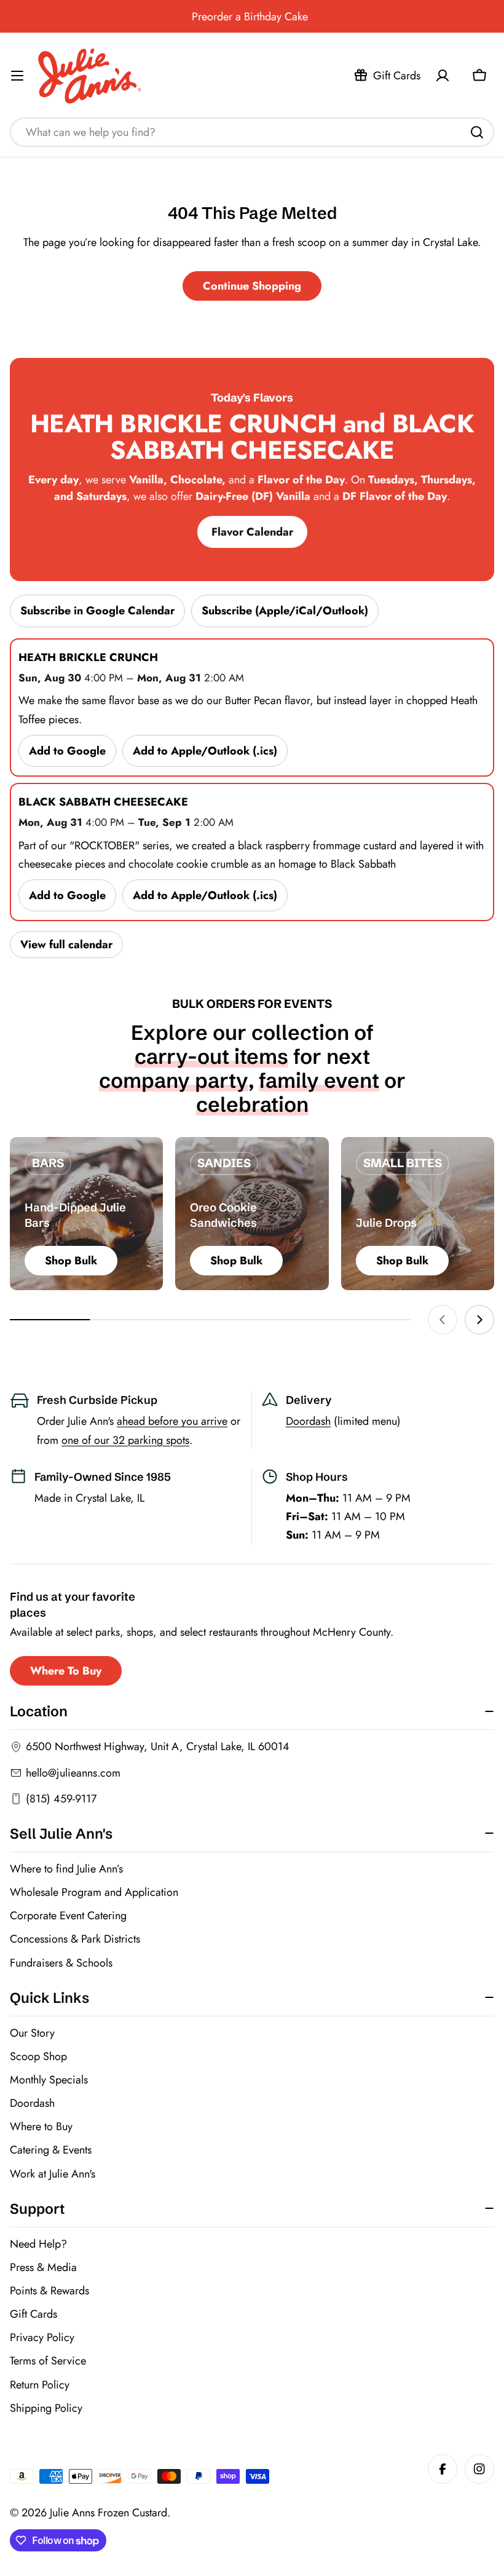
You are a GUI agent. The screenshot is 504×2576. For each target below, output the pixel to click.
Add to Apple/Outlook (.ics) (205, 751)
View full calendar (66, 945)
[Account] (443, 76)
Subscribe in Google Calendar (97, 611)
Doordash (308, 1421)
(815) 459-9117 (61, 1799)
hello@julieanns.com (73, 1773)
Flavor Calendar (252, 532)
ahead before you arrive (172, 1421)
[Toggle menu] (17, 76)
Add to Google (67, 751)
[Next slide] (479, 1320)
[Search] (477, 132)
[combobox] (252, 132)
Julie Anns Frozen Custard (108, 2513)
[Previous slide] (443, 1320)
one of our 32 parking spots (125, 1440)
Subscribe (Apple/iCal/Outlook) (285, 611)
